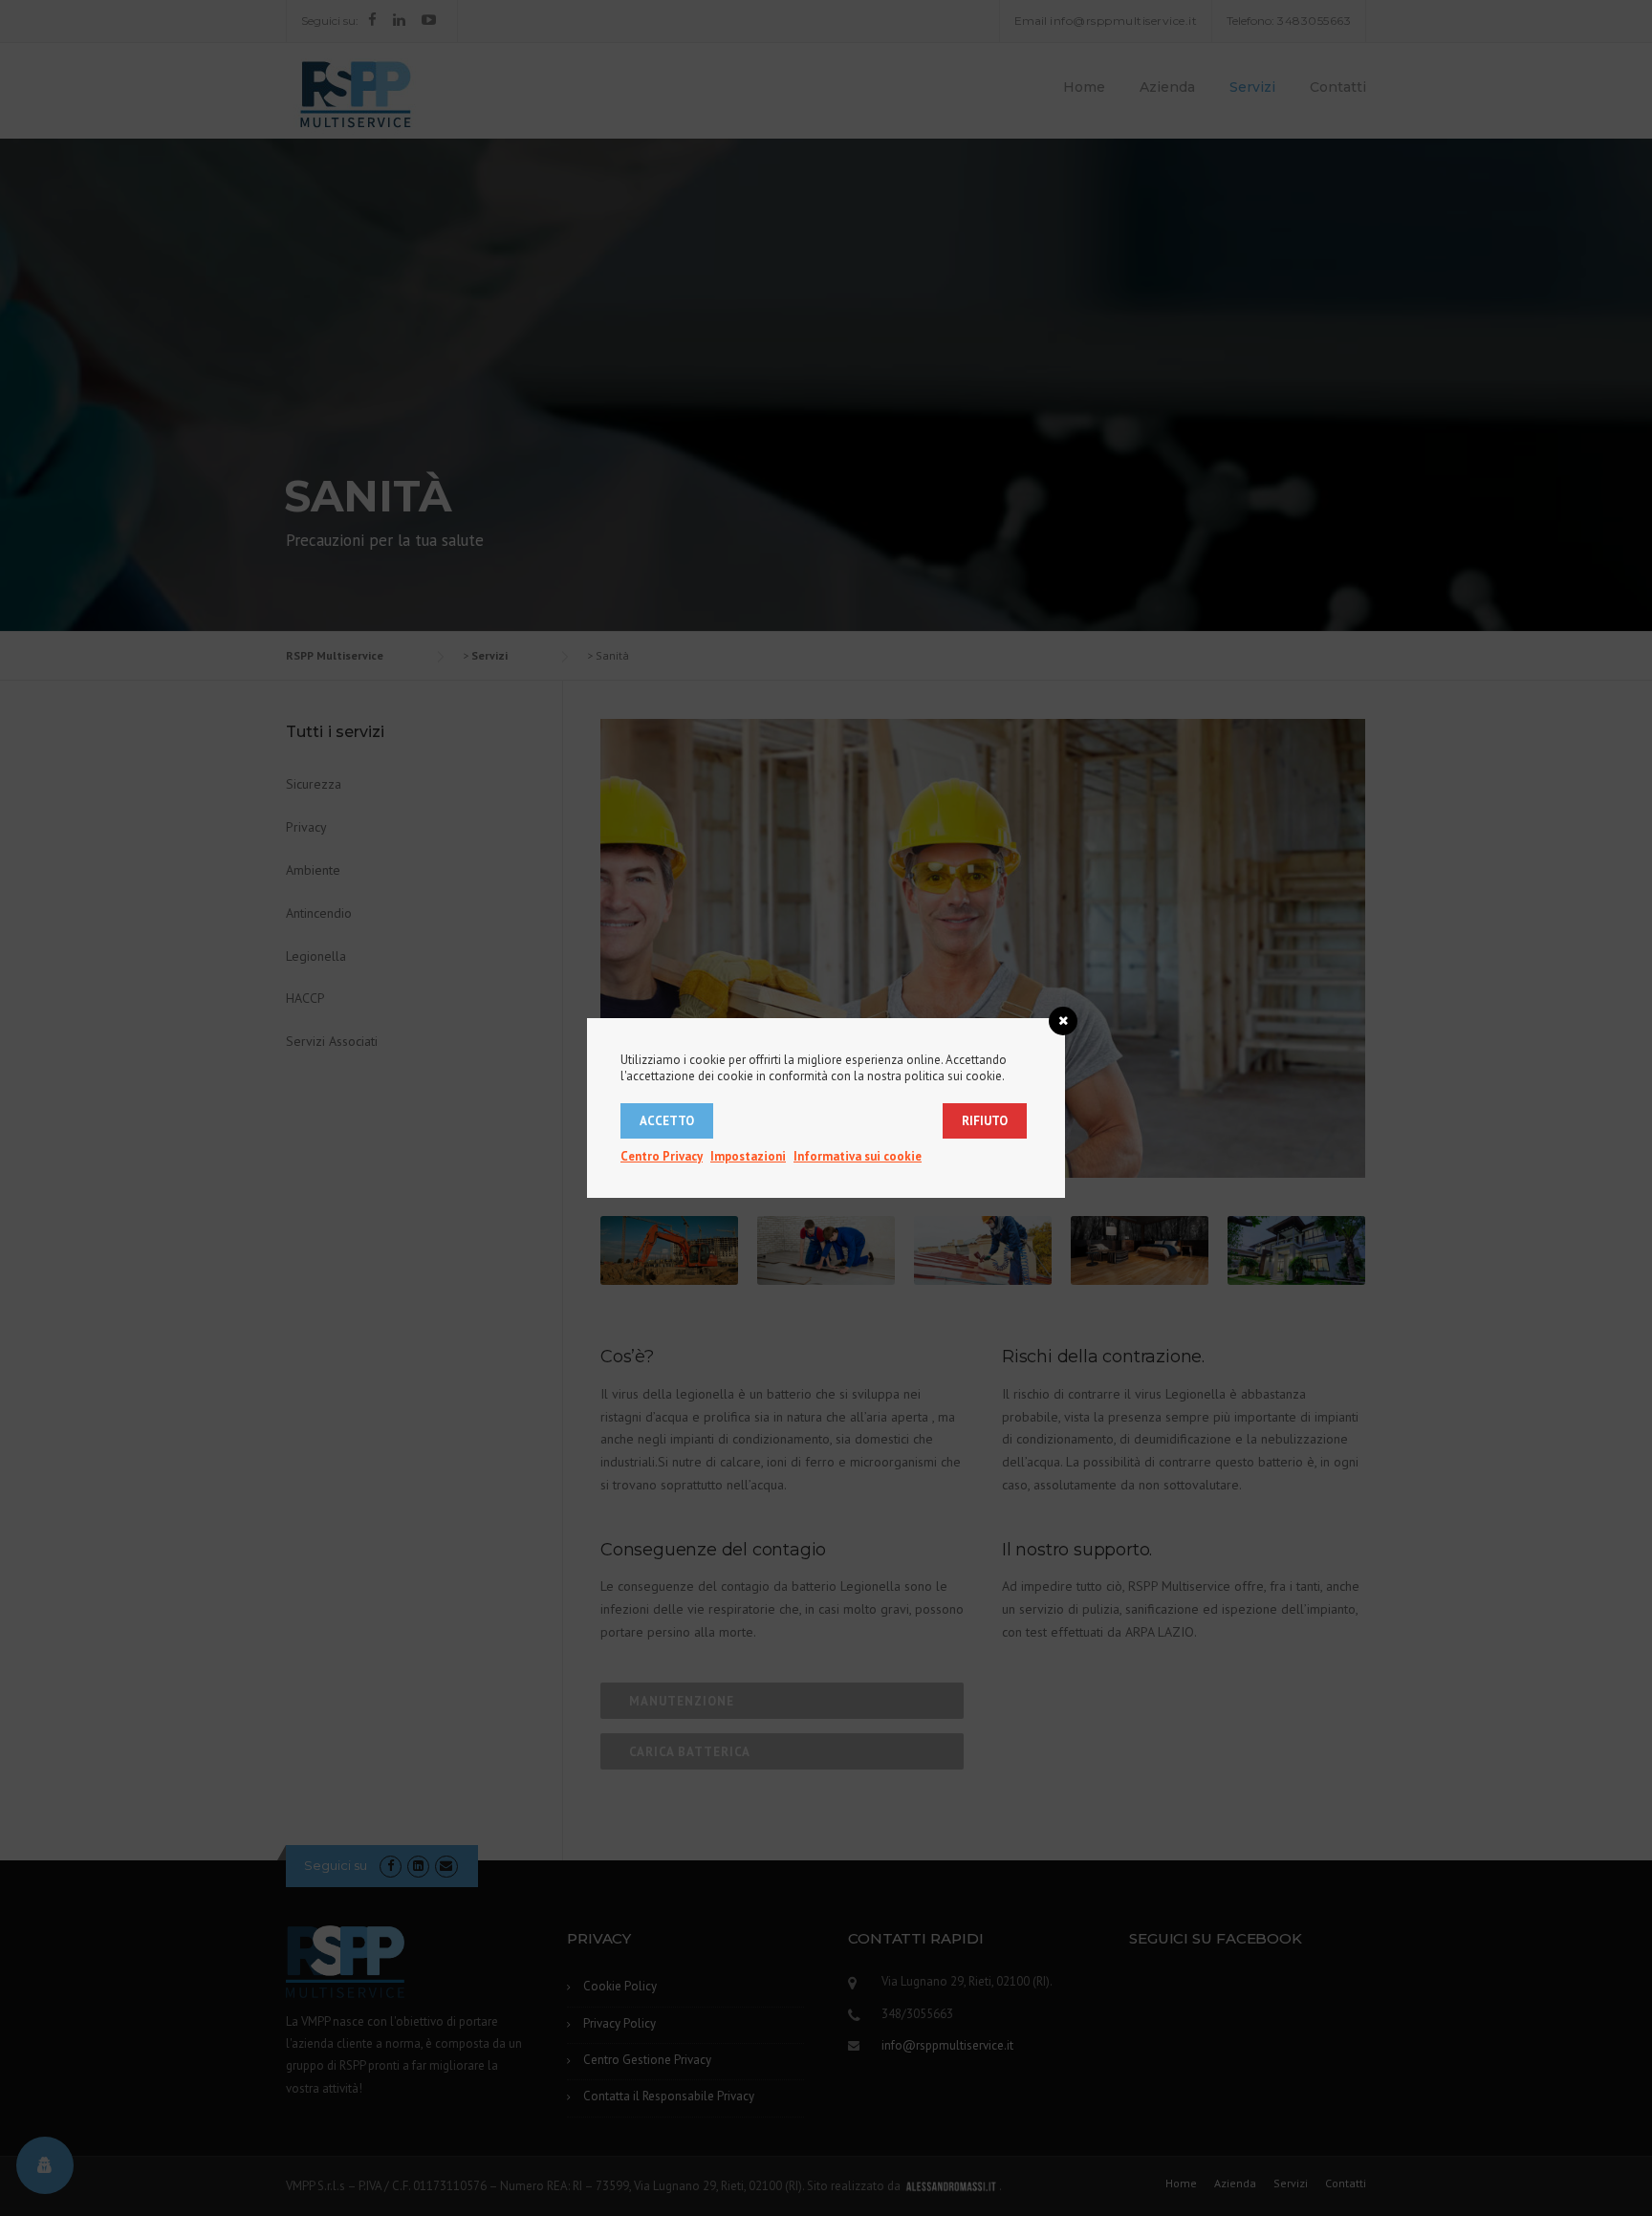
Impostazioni (748, 1156)
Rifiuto (985, 1121)
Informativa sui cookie (858, 1156)
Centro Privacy (662, 1156)
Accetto (667, 1121)
